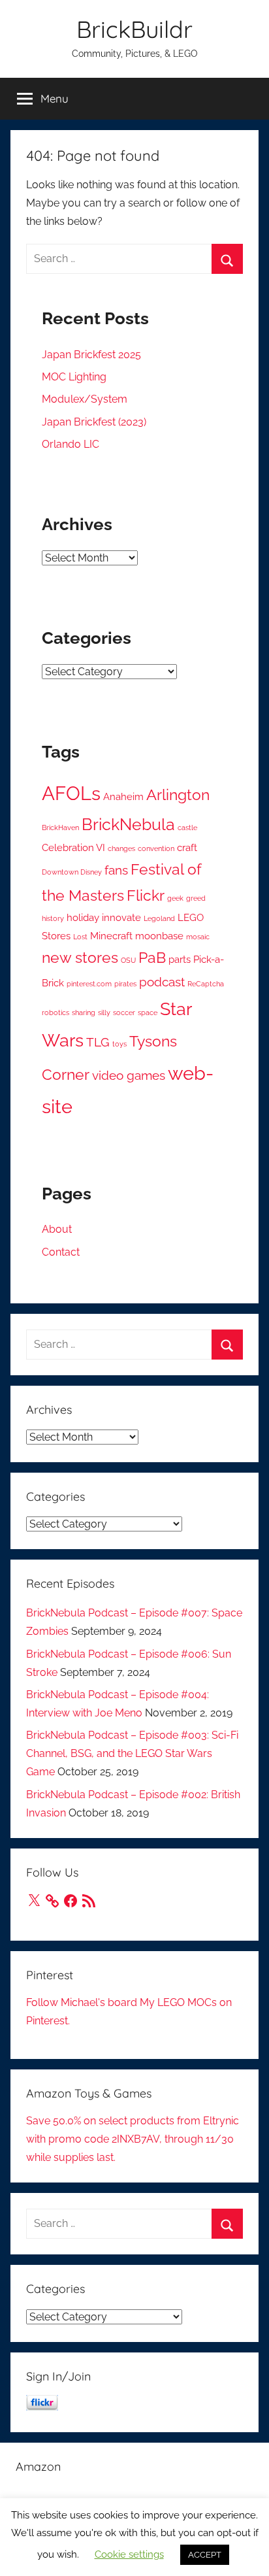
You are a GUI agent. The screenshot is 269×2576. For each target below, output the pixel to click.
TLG (98, 1042)
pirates (125, 984)
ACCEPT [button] (205, 2555)
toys (119, 1044)
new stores (80, 958)
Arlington (178, 795)
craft (187, 847)
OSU (128, 960)
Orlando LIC (71, 444)
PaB (152, 958)
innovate (121, 917)
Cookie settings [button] (129, 2554)
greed (196, 898)
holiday (83, 917)
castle (187, 828)
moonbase (159, 936)
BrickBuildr (134, 29)
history (53, 918)
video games (129, 1076)
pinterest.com (89, 984)
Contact (61, 1252)
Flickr (146, 895)
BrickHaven (60, 828)
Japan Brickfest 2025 (91, 355)
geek (175, 898)
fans (116, 870)
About (57, 1229)
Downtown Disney (72, 872)
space (148, 1012)
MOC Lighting (74, 377)
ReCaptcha (206, 984)
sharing (84, 1012)
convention (156, 848)
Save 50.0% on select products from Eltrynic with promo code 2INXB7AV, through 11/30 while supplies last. (133, 2139)
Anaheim (123, 796)
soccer (124, 1012)
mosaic (198, 937)
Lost (80, 937)
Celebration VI (73, 847)
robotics (55, 1012)
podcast (162, 982)
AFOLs (71, 793)
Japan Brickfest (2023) (94, 422)
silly (104, 1012)
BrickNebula (128, 824)
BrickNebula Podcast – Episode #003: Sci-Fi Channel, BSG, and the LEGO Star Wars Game (132, 1753)
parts (180, 959)
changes (121, 848)
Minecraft (111, 936)
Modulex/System (85, 399)
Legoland (159, 918)
